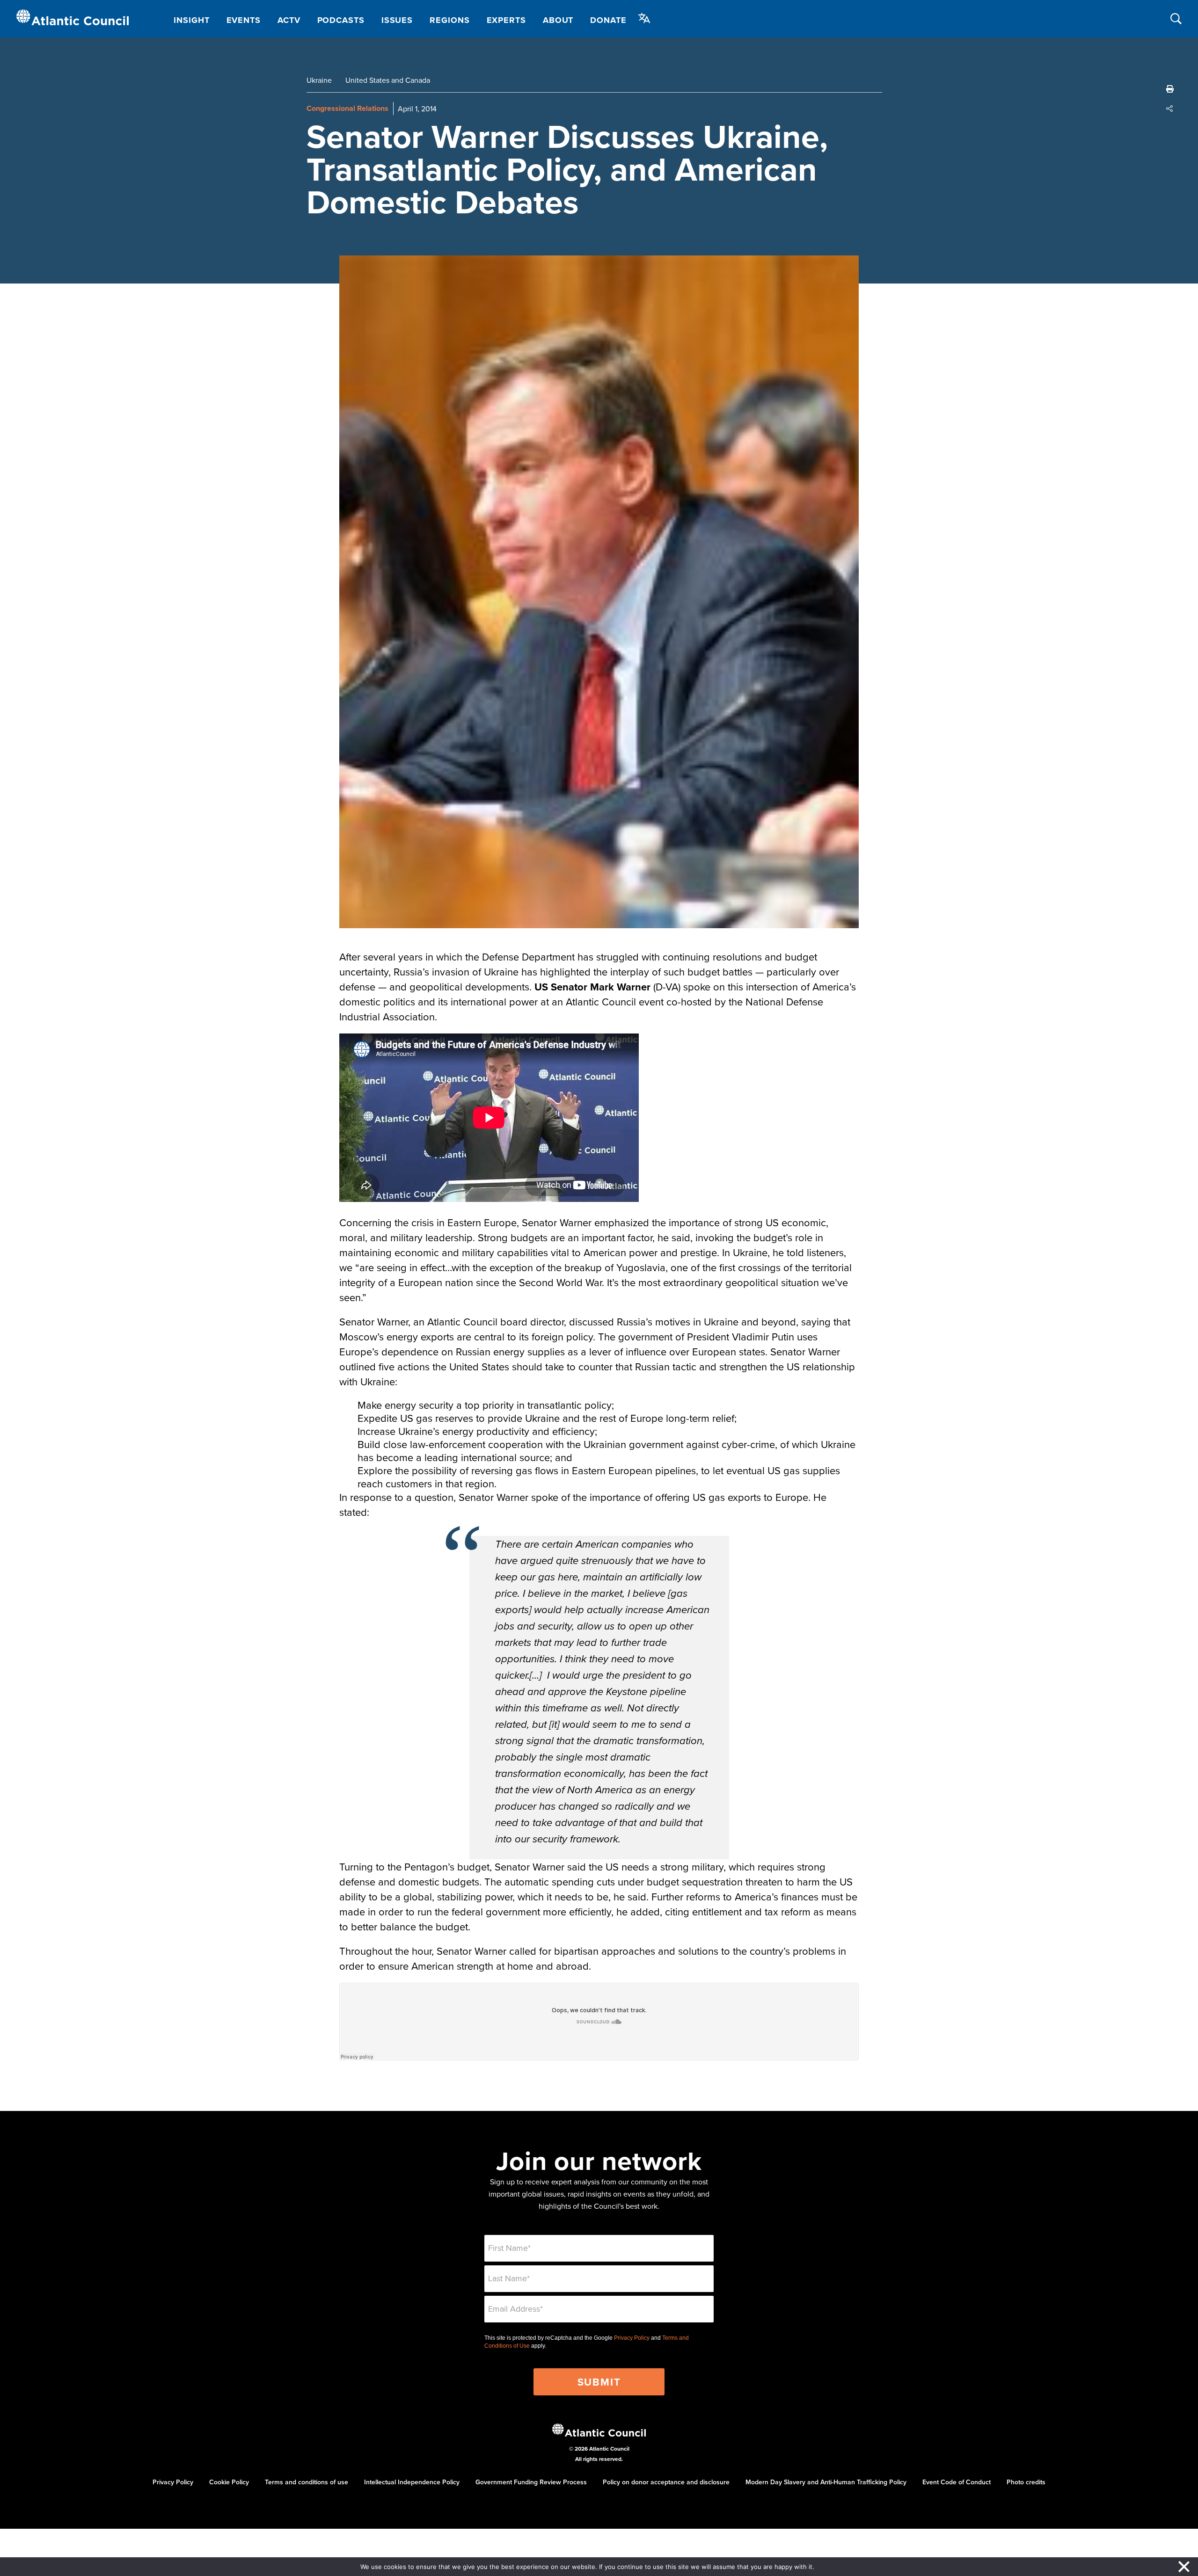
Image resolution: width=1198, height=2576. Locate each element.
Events (244, 20)
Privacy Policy (632, 2338)
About (558, 20)
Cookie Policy (229, 2482)
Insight (191, 20)
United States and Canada (388, 80)
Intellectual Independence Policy (412, 2482)
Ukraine (319, 80)
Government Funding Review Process (531, 2482)
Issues (397, 20)
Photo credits (1026, 2482)
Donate (608, 20)
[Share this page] (1170, 109)
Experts (506, 20)
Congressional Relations (347, 108)
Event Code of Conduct (957, 2482)
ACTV (289, 20)
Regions (449, 20)
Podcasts (341, 20)
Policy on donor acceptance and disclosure (666, 2482)
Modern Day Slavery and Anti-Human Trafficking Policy (826, 2482)
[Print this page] (1170, 89)
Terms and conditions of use (307, 2482)
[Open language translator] (644, 18)
